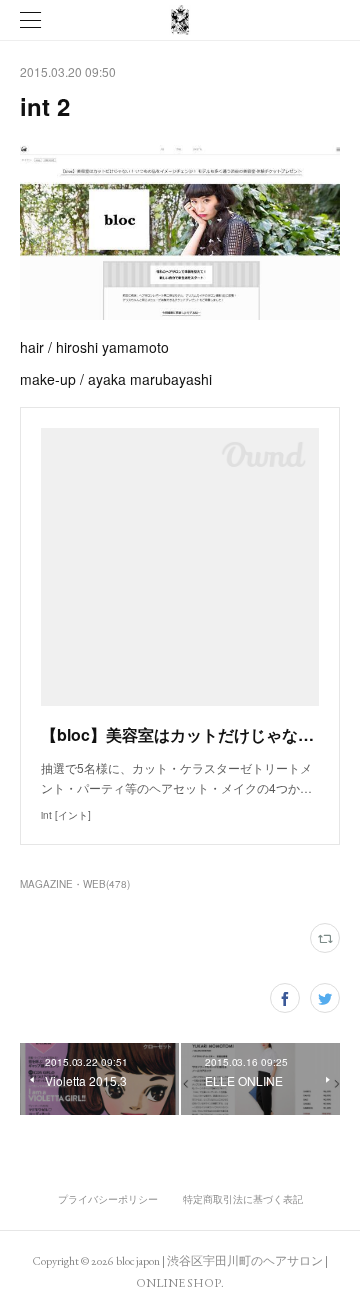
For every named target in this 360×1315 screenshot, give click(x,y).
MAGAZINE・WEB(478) (75, 884)
